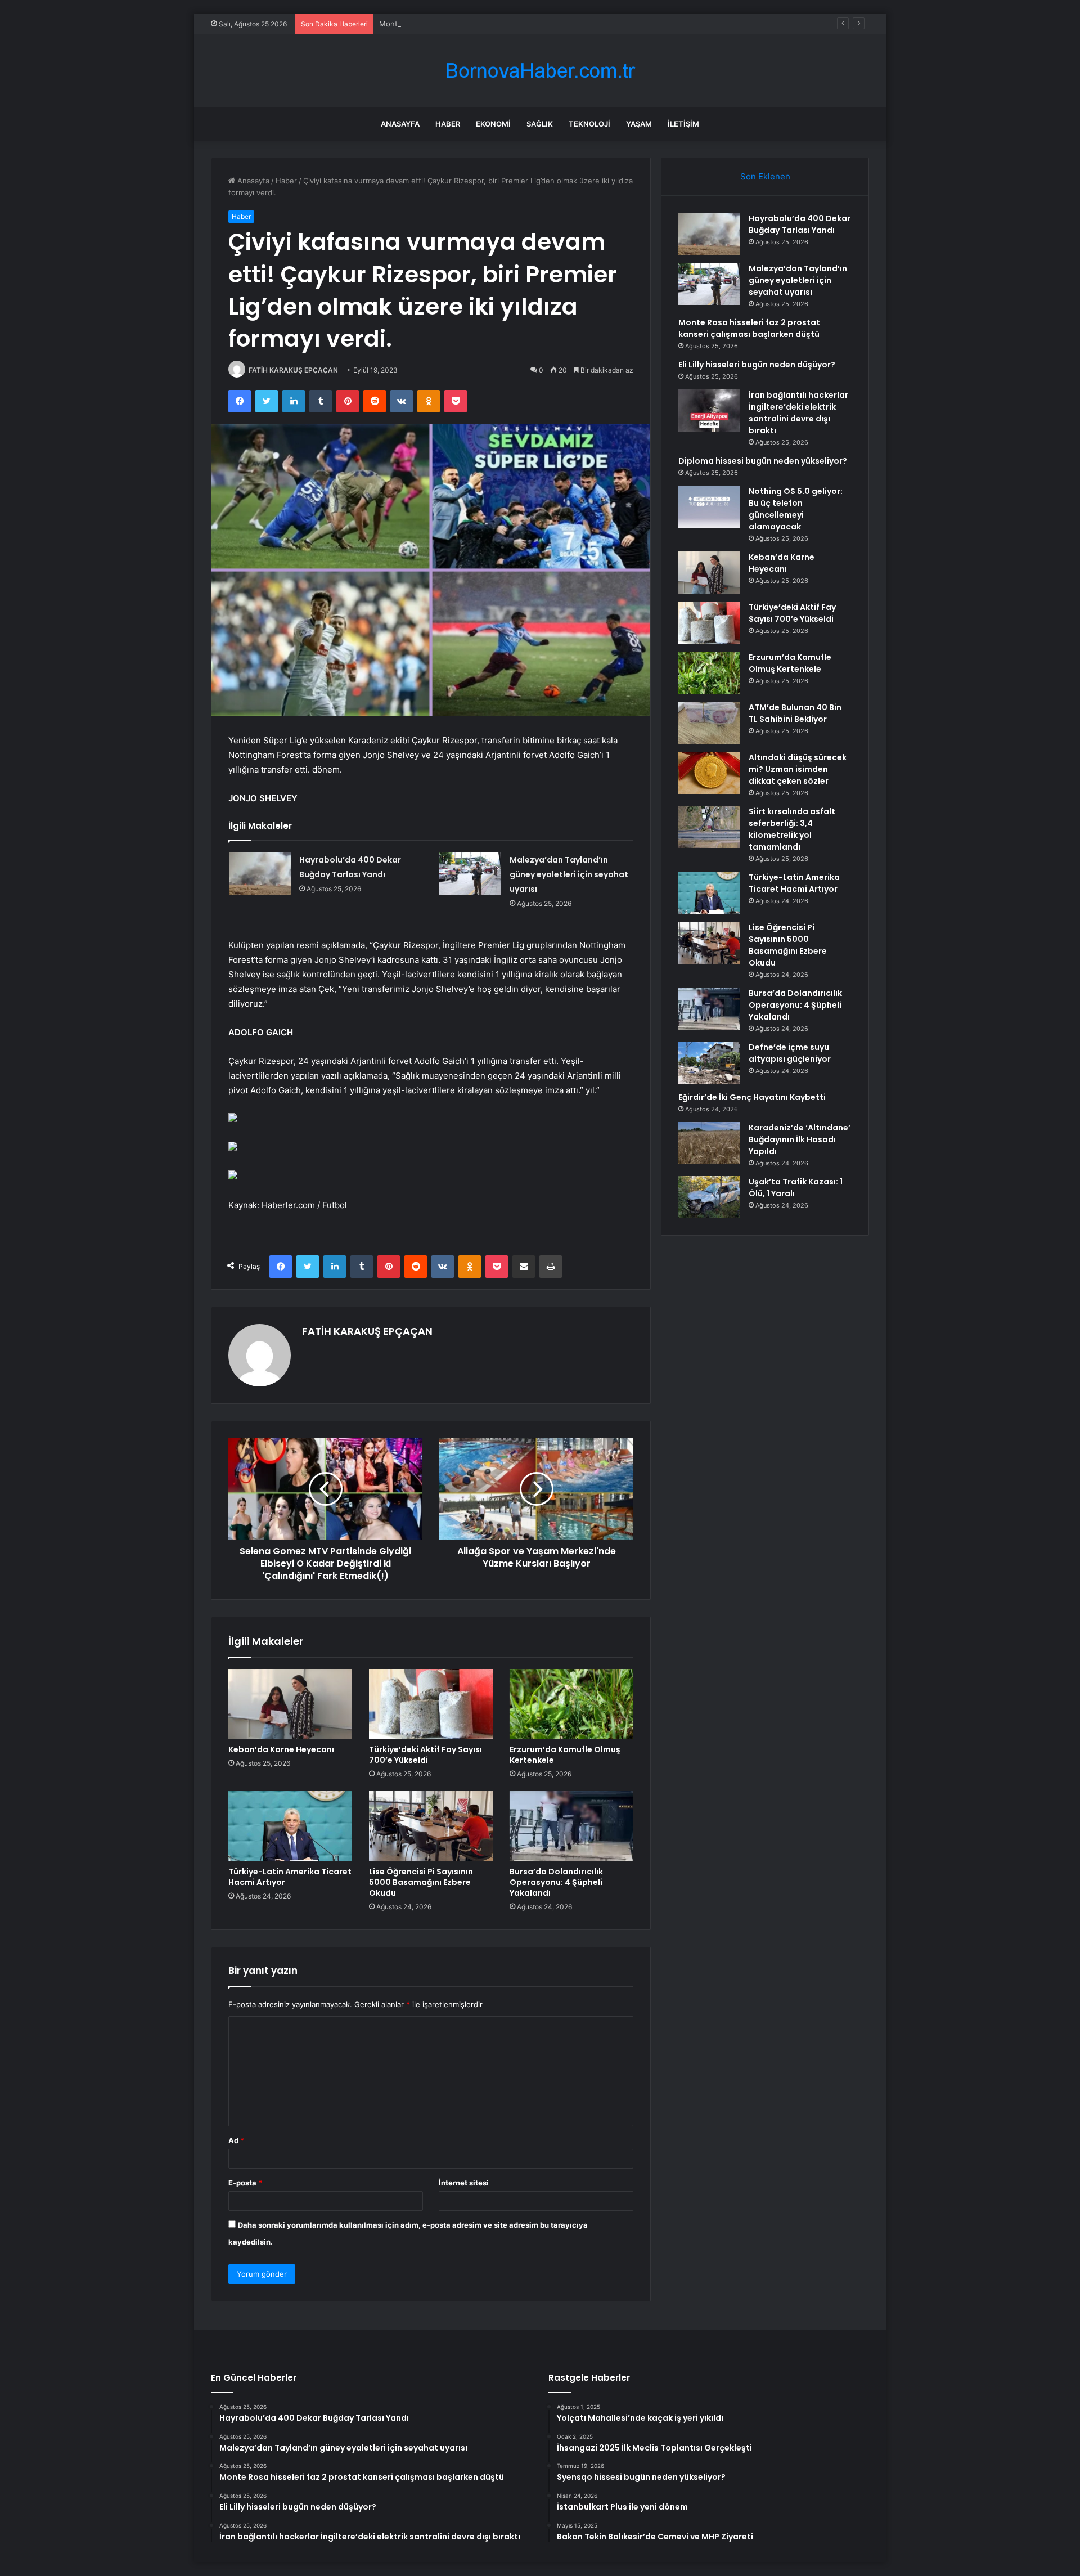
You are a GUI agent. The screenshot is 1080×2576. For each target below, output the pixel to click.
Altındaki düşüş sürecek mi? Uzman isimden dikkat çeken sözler (798, 769)
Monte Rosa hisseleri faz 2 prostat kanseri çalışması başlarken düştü (499, 24)
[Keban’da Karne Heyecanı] (290, 1704)
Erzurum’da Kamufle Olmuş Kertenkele (565, 1755)
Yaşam (639, 124)
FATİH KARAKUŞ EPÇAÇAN (293, 370)
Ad (236, 2140)
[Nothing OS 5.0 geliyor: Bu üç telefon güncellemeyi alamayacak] (709, 507)
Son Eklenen (765, 176)
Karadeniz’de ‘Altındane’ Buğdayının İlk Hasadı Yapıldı (800, 1139)
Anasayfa (400, 124)
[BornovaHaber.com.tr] (540, 71)
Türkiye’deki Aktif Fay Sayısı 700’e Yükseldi (426, 1755)
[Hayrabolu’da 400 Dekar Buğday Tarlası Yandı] (260, 874)
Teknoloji (589, 124)
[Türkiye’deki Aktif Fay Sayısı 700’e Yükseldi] (431, 1704)
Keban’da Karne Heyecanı (281, 1749)
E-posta (245, 2183)
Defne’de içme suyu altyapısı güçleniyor (790, 1053)
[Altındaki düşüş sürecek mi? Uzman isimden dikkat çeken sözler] (709, 773)
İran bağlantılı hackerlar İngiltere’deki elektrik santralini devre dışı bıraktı (798, 413)
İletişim (683, 124)
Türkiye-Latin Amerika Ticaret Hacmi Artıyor (290, 1877)
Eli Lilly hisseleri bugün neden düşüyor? (757, 365)
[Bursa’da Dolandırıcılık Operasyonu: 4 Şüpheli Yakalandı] (571, 1826)
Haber (448, 124)
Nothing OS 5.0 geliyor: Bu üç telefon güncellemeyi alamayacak (796, 509)
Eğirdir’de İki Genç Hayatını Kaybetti (752, 1097)
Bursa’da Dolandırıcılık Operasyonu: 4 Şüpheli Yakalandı (556, 1882)
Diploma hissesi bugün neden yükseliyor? (763, 461)
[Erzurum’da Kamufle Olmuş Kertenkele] (571, 1704)
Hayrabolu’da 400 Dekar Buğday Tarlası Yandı (800, 224)
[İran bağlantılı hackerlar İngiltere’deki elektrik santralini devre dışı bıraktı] (709, 410)
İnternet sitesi (464, 2183)
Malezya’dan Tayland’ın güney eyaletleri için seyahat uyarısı (569, 874)
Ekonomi (493, 124)
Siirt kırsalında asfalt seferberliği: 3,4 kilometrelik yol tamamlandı (792, 829)
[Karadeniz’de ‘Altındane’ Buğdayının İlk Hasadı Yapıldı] (709, 1143)
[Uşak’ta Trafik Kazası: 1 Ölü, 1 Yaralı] (709, 1197)
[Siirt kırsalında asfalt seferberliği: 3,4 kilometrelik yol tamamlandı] (709, 827)
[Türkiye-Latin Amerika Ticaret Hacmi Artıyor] (290, 1826)
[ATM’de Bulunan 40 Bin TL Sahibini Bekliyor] (709, 723)
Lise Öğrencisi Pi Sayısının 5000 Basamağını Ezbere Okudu (421, 1882)
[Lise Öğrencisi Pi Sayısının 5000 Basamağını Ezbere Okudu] (431, 1826)
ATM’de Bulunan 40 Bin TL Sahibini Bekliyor (795, 713)
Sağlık (540, 124)
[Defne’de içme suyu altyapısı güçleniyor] (709, 1063)
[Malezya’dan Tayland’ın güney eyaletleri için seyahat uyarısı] (470, 874)
